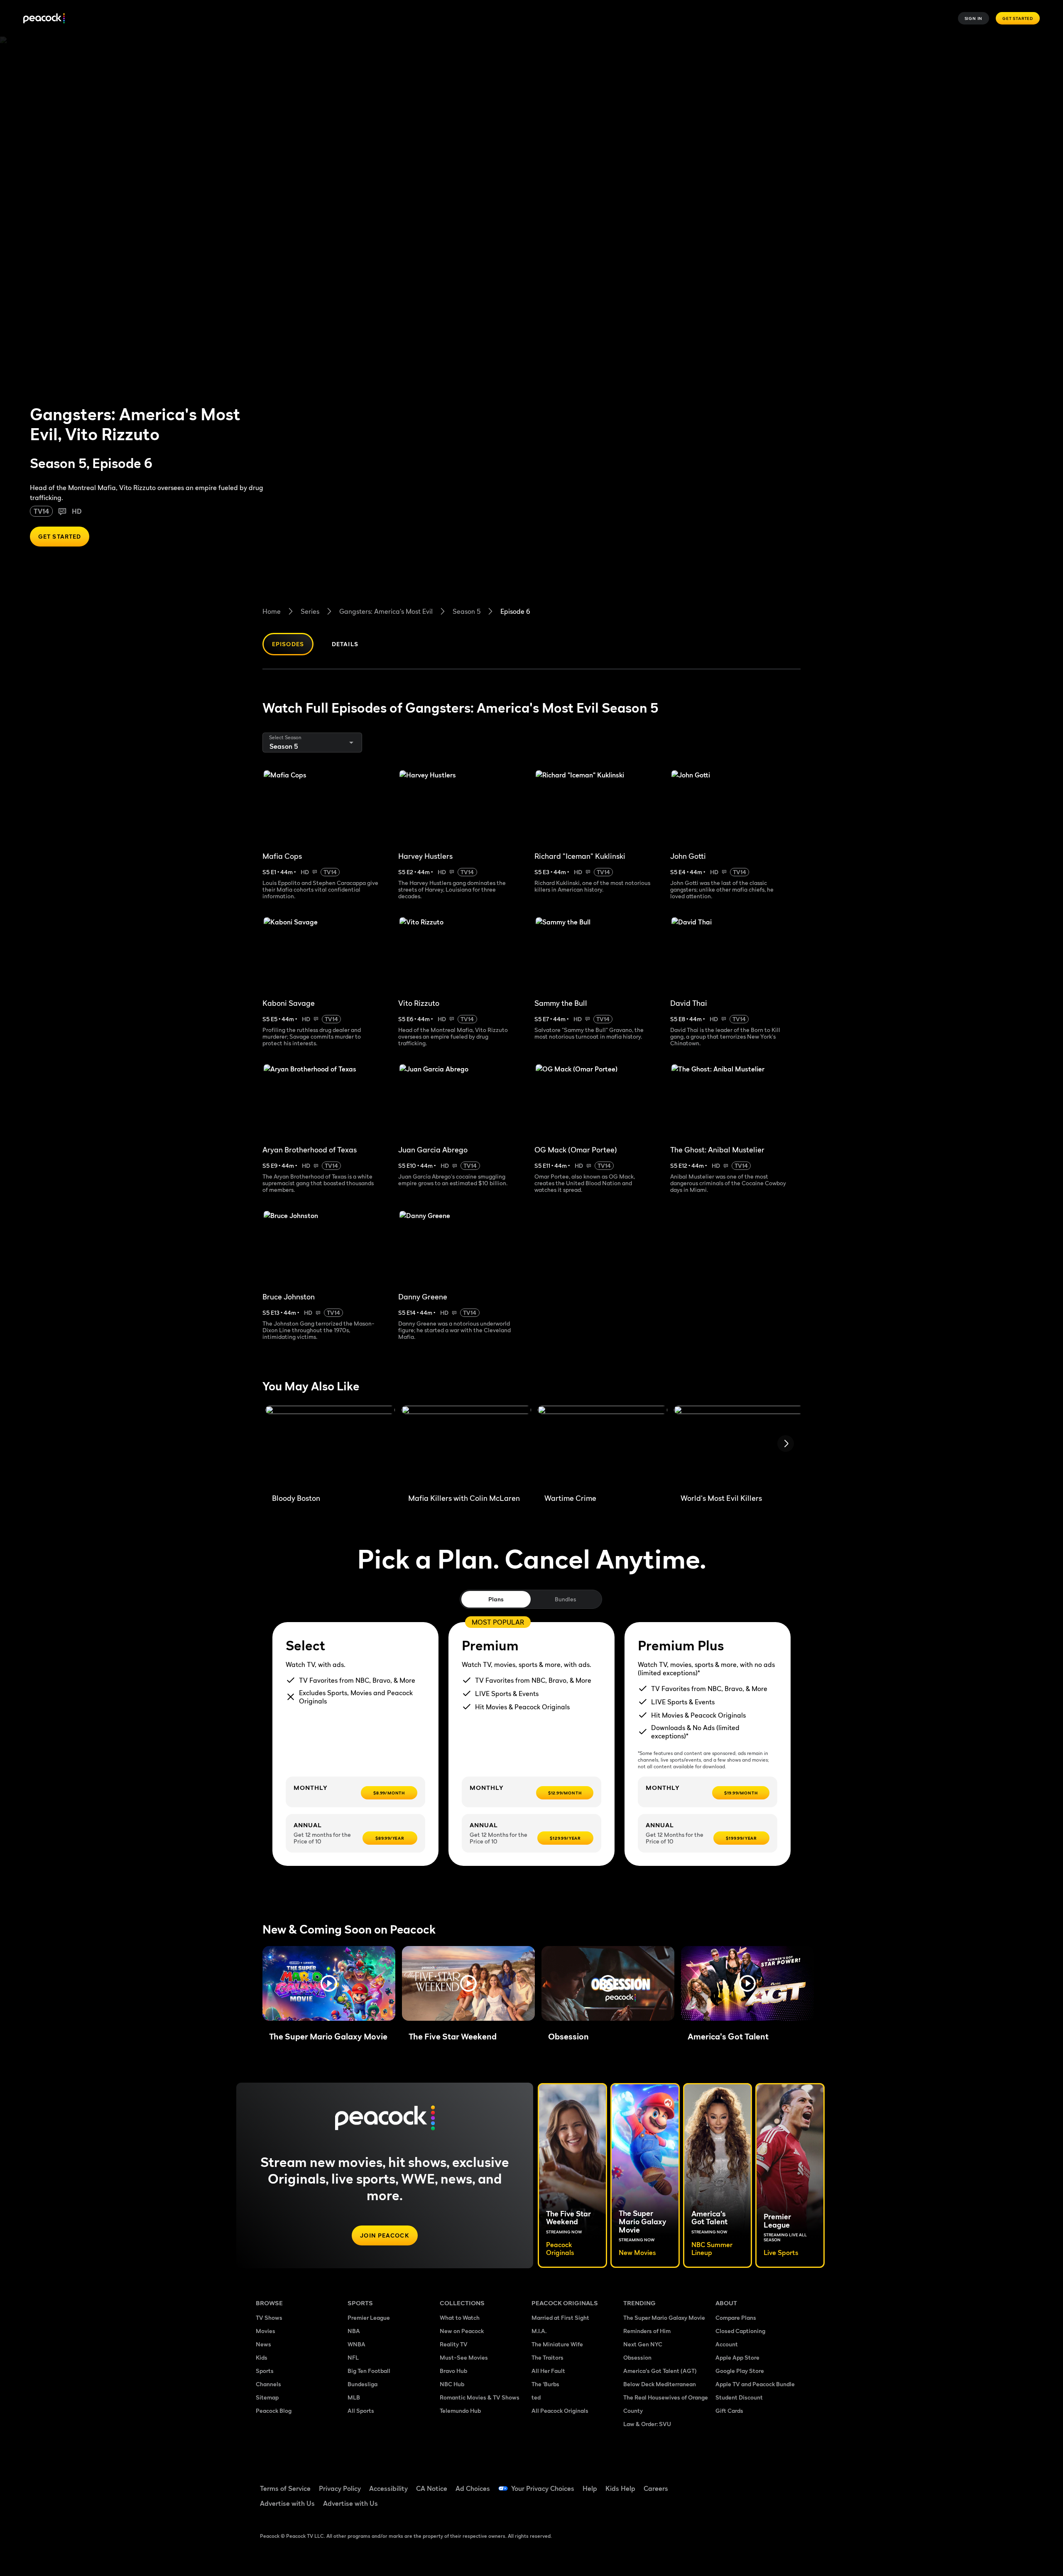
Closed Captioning (740, 2331)
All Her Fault (548, 2371)
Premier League (369, 2317)
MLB (354, 2397)
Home (272, 611)
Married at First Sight (560, 2317)
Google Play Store (740, 2371)
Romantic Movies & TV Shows (480, 2397)
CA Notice (432, 2488)
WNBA (356, 2344)
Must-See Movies (464, 2357)
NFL (353, 2357)
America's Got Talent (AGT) (660, 2371)
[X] (727, 2507)
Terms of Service (285, 2488)
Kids (262, 2357)
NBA (354, 2331)
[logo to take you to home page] (44, 18)
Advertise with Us (287, 2503)
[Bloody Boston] (330, 1446)
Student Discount (739, 2397)
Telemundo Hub (460, 2411)
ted (536, 2397)
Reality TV (454, 2344)
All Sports (361, 2411)
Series (310, 611)
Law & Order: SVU (647, 2424)
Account (727, 2344)
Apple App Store (737, 2357)
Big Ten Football (369, 2371)
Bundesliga (362, 2384)
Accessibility (388, 2488)
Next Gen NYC (643, 2344)
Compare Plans (736, 2317)
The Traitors (547, 2357)
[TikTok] (748, 2483)
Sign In (974, 18)
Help (590, 2488)
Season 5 (467, 611)
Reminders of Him (647, 2331)
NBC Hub (452, 2384)
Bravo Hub (453, 2371)
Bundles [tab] (565, 1599)
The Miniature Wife (557, 2344)
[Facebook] (727, 2483)
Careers (656, 2488)
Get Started (1018, 18)
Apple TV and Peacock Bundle (755, 2384)
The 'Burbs (545, 2384)
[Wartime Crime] (603, 1446)
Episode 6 (515, 611)
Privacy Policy (340, 2488)
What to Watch (460, 2317)
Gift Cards (729, 2411)
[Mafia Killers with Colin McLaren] (466, 1446)
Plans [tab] (496, 1599)
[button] (329, 1983)
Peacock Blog (274, 2411)
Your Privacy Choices (543, 2488)
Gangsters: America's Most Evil (386, 611)
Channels (268, 2384)
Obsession (637, 2357)
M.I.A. (539, 2331)
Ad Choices (473, 2488)
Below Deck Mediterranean (660, 2384)
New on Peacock (462, 2331)
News (263, 2344)
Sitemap (267, 2397)
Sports (265, 2371)
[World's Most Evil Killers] (739, 1446)
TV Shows (269, 2317)
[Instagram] (791, 2483)
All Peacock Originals (560, 2411)
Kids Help (620, 2488)
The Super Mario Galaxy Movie (664, 2317)
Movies (266, 2331)
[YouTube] (770, 2483)
